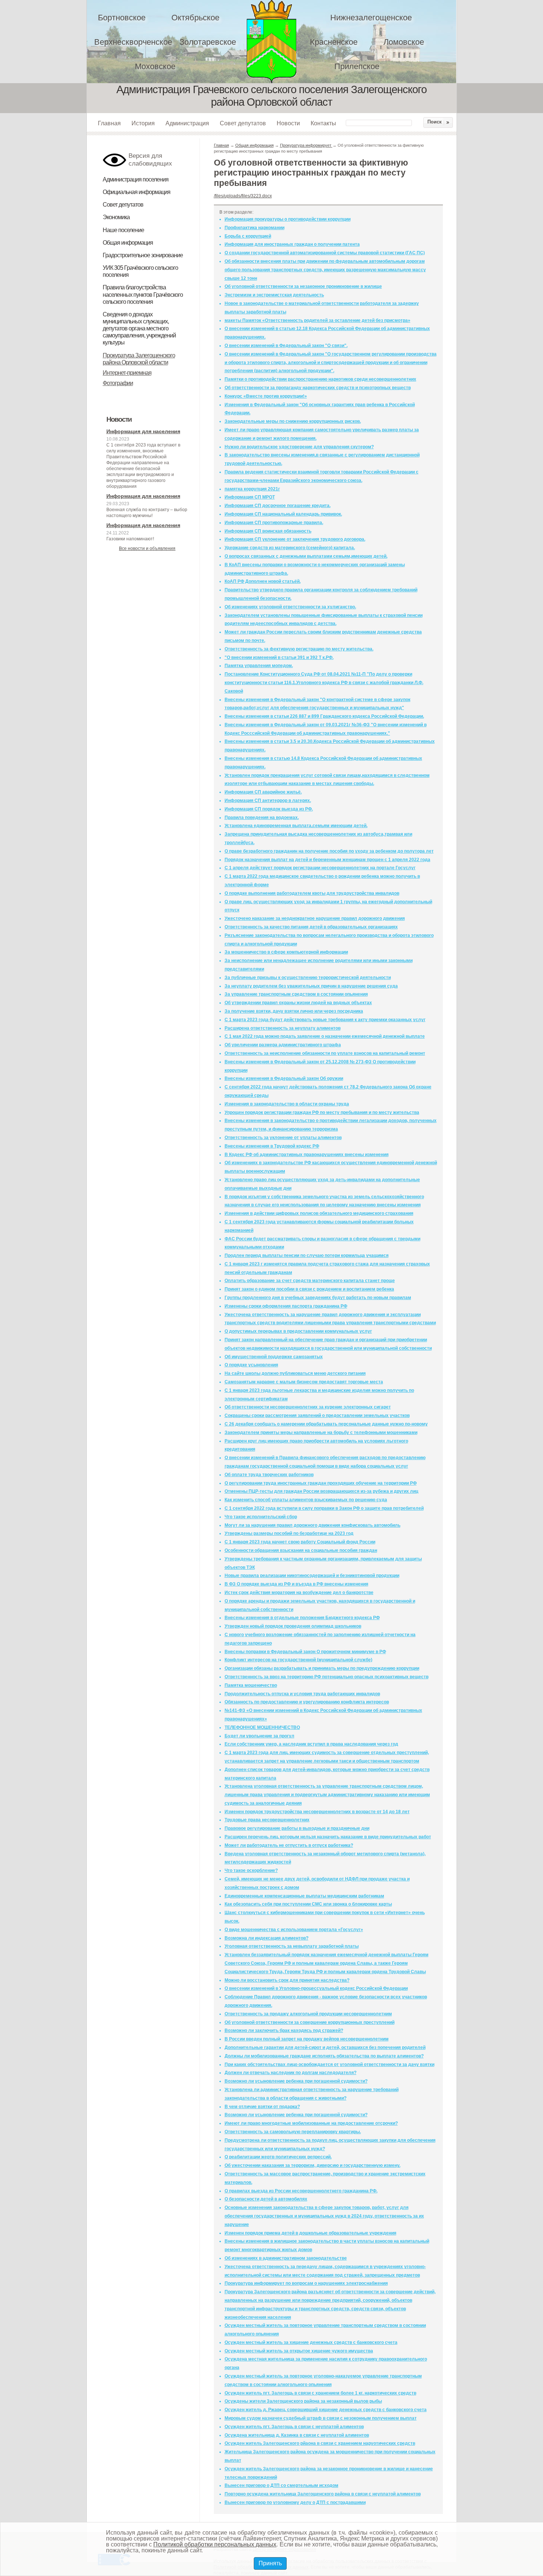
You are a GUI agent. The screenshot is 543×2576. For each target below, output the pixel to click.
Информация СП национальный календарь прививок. (283, 514)
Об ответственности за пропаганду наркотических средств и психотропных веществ (318, 388)
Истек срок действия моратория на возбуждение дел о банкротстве (299, 1593)
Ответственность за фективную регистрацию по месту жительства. (299, 649)
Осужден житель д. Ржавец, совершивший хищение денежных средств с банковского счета (326, 2410)
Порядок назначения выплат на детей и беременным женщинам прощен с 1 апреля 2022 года (327, 860)
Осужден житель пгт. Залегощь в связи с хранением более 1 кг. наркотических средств (320, 2393)
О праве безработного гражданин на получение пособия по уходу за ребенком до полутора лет (329, 851)
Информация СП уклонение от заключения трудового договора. (295, 539)
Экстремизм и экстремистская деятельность (274, 295)
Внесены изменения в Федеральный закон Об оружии (284, 1078)
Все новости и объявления (147, 548)
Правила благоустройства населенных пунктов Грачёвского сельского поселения (143, 294)
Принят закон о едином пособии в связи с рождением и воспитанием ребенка (309, 1289)
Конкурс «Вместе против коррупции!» (266, 396)
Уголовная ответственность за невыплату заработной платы (292, 1946)
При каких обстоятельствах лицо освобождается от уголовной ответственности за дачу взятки (329, 2064)
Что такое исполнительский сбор (261, 1517)
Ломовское (404, 42)
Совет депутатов (243, 123)
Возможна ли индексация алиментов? (267, 1938)
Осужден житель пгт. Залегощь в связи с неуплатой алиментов (294, 2427)
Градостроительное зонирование (143, 255)
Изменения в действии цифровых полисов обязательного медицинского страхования (319, 1213)
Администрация (187, 123)
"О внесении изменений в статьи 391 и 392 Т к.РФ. (279, 657)
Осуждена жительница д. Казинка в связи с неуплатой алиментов (297, 2435)
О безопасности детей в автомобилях (266, 2199)
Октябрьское (195, 18)
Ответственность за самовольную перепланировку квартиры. (293, 2132)
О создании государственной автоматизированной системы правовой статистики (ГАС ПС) (325, 253)
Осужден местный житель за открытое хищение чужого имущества (299, 2351)
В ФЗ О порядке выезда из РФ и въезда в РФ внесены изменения (296, 1584)
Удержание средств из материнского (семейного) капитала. (290, 548)
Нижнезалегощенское (371, 18)
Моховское (155, 66)
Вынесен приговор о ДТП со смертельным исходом (281, 2485)
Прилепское (357, 66)
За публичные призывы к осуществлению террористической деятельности (308, 978)
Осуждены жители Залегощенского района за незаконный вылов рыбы (303, 2401)
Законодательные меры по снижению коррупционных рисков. (293, 421)
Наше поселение (123, 230)
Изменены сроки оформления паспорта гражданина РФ (286, 1306)
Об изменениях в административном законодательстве (286, 2258)
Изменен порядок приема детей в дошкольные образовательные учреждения (310, 2233)
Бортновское (122, 18)
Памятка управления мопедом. (259, 666)
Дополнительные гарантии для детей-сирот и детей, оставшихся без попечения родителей (325, 2047)
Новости (288, 123)
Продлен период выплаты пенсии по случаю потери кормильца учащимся (307, 1255)
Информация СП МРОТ (250, 497)
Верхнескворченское (133, 42)
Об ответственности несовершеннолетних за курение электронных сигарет (308, 1407)
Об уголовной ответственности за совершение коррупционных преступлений (310, 2022)
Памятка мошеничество (251, 1685)
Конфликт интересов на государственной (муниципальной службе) (298, 1660)
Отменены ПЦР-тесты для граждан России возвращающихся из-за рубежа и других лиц (321, 1491)
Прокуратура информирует (306, 145)
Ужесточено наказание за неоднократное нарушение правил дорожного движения (315, 918)
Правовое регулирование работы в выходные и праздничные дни (297, 1828)
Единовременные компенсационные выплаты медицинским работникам (304, 1896)
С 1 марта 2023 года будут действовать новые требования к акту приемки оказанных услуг (325, 1020)
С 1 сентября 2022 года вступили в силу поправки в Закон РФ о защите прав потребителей (324, 1508)
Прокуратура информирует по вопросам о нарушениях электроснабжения (306, 2283)
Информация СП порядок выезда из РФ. (269, 809)
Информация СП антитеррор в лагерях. (268, 801)
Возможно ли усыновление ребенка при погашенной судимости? (296, 2081)
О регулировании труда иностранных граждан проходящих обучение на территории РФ (321, 1483)
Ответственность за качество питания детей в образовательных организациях (311, 927)
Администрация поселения (136, 179)
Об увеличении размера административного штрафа (283, 1045)
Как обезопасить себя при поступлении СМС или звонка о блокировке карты (308, 1904)
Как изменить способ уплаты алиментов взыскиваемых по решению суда (306, 1500)
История (143, 123)
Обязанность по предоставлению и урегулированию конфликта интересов (307, 1702)
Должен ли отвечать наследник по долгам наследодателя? (291, 2073)
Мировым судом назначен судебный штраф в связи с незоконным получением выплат (321, 2418)
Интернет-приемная (127, 373)
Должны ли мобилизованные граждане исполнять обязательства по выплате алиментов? (324, 2056)
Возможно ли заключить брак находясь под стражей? (284, 2030)
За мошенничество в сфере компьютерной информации (286, 952)
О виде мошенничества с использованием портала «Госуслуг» (294, 1930)
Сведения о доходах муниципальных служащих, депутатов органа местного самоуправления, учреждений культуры (139, 329)
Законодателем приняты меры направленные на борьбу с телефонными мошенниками (321, 1433)
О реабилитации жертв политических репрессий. (278, 2157)
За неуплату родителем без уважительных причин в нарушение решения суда (311, 986)
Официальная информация (136, 192)
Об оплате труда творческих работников (269, 1475)
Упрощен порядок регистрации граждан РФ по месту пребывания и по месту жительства (322, 1112)
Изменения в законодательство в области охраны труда (287, 1104)
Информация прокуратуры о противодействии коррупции (288, 219)
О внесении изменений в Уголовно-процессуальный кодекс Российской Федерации (316, 1988)
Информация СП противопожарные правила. (274, 523)
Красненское (334, 42)
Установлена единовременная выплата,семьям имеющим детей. (296, 826)
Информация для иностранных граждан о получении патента (292, 244)
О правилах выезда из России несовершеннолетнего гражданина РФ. (301, 2191)
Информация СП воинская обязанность (268, 531)
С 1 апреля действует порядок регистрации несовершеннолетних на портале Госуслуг (320, 868)
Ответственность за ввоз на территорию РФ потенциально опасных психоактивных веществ (327, 1677)
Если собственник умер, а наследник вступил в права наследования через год (311, 1744)
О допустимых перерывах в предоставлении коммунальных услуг (298, 1331)
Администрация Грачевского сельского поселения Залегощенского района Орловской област (276, 42)
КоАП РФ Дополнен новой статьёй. (263, 581)
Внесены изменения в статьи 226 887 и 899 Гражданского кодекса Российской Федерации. (324, 716)
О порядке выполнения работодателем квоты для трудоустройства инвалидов (312, 893)
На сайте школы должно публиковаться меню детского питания (295, 1373)
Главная (109, 123)
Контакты (323, 123)
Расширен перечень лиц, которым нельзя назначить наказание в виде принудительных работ (328, 1837)
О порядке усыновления (251, 1365)
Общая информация (128, 243)
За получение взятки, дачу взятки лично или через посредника (294, 1011)
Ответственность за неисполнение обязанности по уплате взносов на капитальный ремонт (325, 1053)
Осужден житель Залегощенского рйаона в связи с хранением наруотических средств (320, 2443)
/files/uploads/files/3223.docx (243, 196)
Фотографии (118, 383)
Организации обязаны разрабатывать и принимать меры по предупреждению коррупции (322, 1668)
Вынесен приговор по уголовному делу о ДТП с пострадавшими (295, 2502)
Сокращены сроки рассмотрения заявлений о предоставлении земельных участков (317, 1416)
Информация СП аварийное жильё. (263, 792)
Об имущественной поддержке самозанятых (274, 1357)
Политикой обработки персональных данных (215, 2544)
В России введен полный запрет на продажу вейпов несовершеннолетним (307, 2039)
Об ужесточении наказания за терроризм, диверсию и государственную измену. (313, 2165)
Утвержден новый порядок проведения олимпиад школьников (293, 1626)
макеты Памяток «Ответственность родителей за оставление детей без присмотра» (317, 320)
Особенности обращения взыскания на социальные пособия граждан (301, 1550)
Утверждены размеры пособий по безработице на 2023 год (289, 1533)
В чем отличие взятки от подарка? (262, 2107)
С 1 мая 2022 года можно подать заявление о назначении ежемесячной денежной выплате (325, 1036)
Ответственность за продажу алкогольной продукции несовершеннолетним (308, 2014)
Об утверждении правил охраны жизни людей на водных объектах (298, 1003)
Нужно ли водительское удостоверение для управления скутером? (299, 447)
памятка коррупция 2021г (252, 489)
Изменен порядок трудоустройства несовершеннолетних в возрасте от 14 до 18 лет (317, 1812)
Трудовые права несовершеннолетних (267, 1820)
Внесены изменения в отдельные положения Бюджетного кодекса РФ (302, 1618)
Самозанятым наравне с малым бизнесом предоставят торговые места (304, 1382)
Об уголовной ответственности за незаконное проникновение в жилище (303, 286)
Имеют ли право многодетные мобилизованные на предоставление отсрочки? (311, 2123)
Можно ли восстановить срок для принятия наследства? (287, 1980)
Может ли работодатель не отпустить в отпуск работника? (289, 1845)
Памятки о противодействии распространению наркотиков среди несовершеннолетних (320, 379)
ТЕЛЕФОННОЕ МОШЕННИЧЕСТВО (262, 1727)
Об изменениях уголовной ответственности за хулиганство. (290, 607)
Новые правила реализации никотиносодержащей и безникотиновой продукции (312, 1576)
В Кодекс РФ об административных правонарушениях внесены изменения (307, 1155)
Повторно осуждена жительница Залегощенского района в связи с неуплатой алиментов (323, 2494)
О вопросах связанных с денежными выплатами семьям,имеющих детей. (306, 556)
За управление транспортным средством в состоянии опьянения (296, 994)
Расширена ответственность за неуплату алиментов (283, 1028)
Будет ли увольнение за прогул (259, 1736)
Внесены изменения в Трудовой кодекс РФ (272, 1146)
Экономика (116, 217)
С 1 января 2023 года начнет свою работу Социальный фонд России (300, 1542)
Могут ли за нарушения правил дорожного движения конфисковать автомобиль (313, 1525)
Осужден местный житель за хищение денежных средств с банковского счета (311, 2342)
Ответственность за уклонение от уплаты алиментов (283, 1138)
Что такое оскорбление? (251, 1870)
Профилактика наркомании (255, 228)
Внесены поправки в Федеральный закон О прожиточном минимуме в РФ (305, 1652)
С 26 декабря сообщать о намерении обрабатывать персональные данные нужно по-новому (326, 1424)
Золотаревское (208, 42)
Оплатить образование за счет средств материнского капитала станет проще (310, 1281)
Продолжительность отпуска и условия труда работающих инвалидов (302, 1694)
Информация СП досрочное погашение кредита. (278, 506)
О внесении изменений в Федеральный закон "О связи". (286, 346)
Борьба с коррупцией (248, 236)
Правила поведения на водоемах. (262, 818)
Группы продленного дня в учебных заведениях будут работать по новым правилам (318, 1298)
